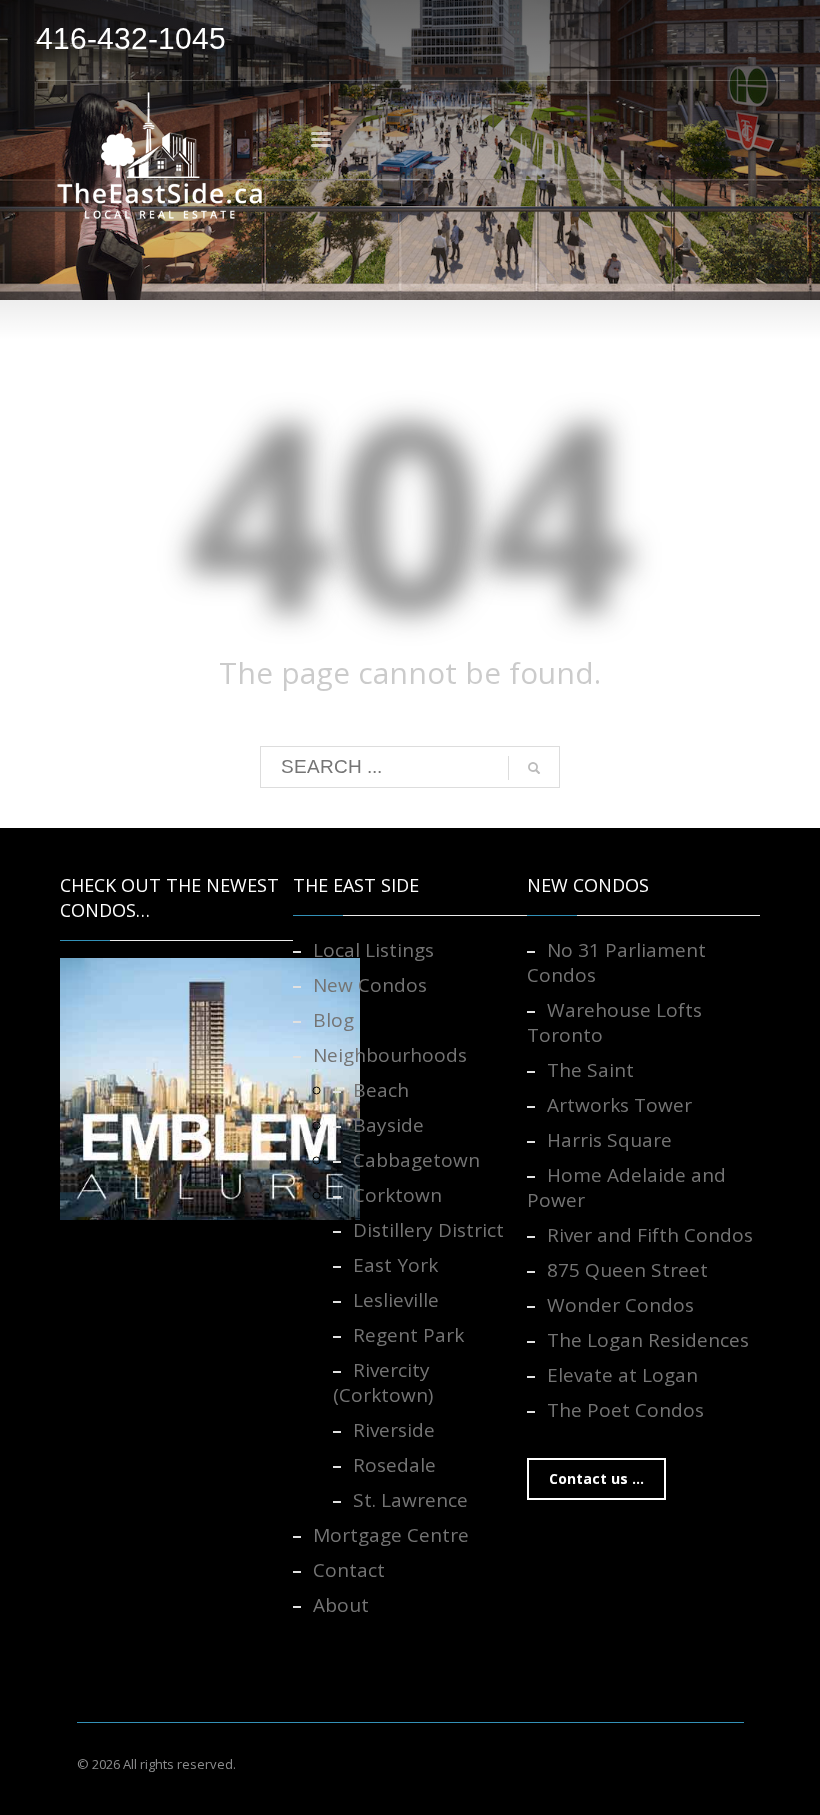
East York (395, 1265)
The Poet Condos (625, 1410)
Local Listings (373, 950)
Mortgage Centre (391, 1535)
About (341, 1605)
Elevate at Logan (622, 1375)
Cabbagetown (416, 1160)
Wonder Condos (620, 1305)
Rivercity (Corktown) (383, 1382)
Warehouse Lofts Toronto (614, 1022)
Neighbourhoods (390, 1055)
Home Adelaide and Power (626, 1187)
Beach (381, 1090)
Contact (349, 1570)
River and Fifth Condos (650, 1235)
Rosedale (394, 1465)
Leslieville (396, 1300)
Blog (333, 1020)
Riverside (394, 1430)
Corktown (397, 1195)
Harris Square (609, 1140)
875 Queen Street (627, 1270)
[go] (534, 768)
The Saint (590, 1070)
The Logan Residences (648, 1340)
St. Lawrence (410, 1500)
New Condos (370, 985)
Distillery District (428, 1230)
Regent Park (408, 1335)
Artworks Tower (619, 1105)
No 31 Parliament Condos (616, 962)
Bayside (388, 1125)
